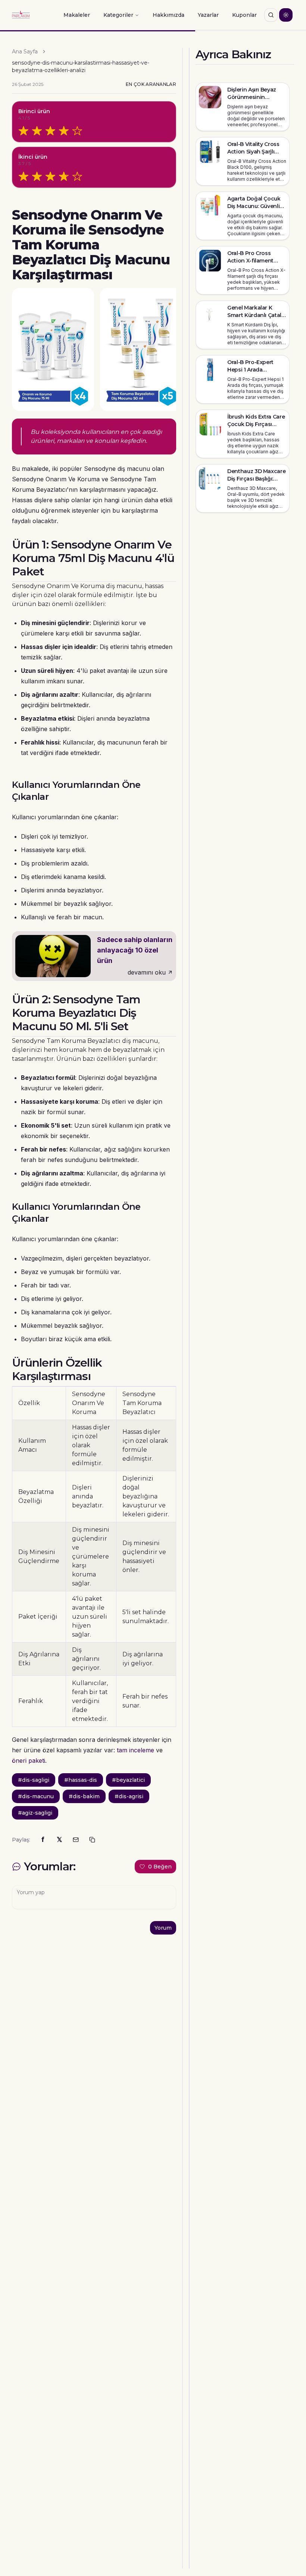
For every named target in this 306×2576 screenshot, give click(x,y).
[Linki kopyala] (92, 1840)
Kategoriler (118, 15)
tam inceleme (135, 1750)
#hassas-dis (81, 1780)
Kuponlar (244, 15)
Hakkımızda (168, 15)
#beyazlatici (128, 1780)
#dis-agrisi (129, 1796)
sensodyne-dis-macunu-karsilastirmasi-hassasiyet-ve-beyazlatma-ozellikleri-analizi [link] (81, 66)
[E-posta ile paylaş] (76, 1840)
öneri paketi (29, 1761)
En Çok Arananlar (151, 84)
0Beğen (160, 1867)
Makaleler (77, 15)
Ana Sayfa (25, 52)
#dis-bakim (84, 1796)
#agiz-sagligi (35, 1813)
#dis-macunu (36, 1796)
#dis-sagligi (34, 1780)
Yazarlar (208, 15)
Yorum (163, 1928)
